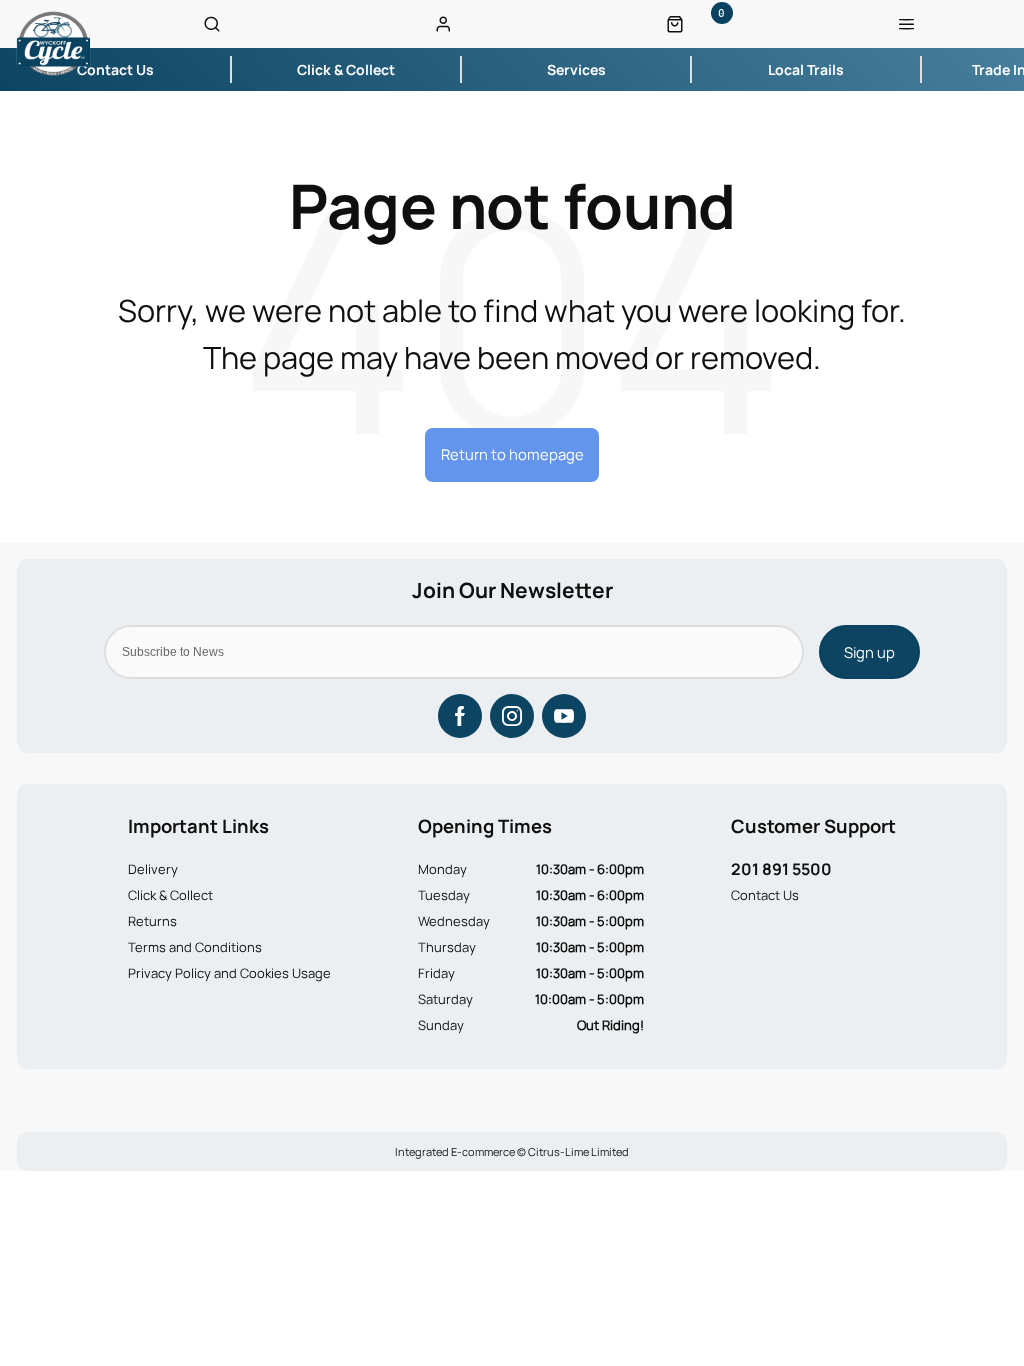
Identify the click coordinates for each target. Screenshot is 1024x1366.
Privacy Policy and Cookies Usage (229, 973)
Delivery (153, 869)
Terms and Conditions (195, 947)
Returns (152, 921)
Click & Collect (170, 895)
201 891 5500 (781, 869)
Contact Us (765, 895)
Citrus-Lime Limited (578, 1151)
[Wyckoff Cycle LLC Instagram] (512, 716)
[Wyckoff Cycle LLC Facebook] (460, 716)
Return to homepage (512, 454)
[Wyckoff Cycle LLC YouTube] (564, 716)
